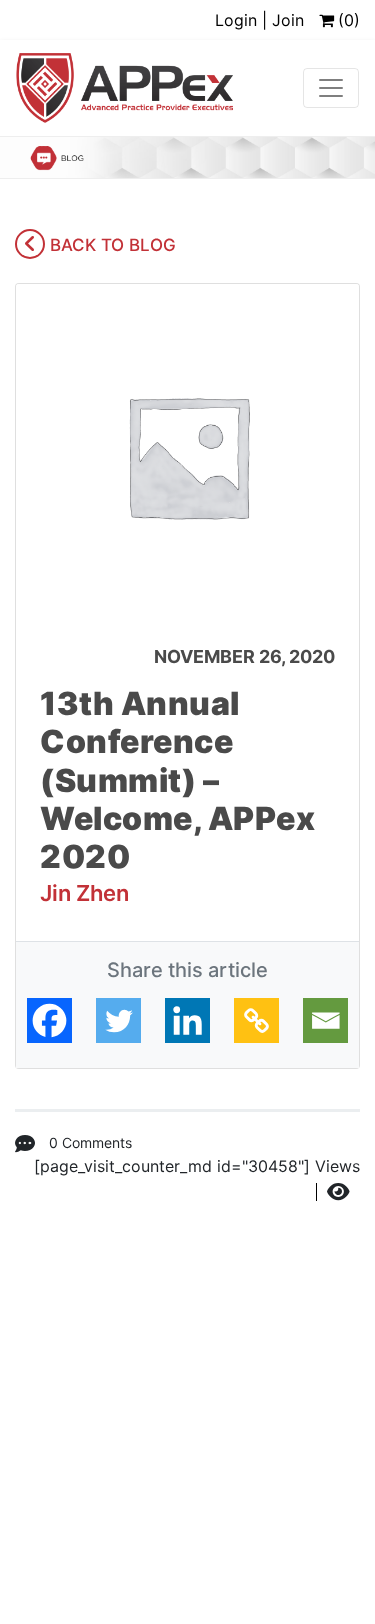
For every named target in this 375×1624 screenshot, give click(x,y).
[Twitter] (118, 1020)
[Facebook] (49, 1020)
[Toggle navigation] (331, 88)
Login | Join (259, 20)
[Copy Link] (256, 1020)
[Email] (325, 1020)
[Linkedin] (187, 1020)
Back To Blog (110, 245)
